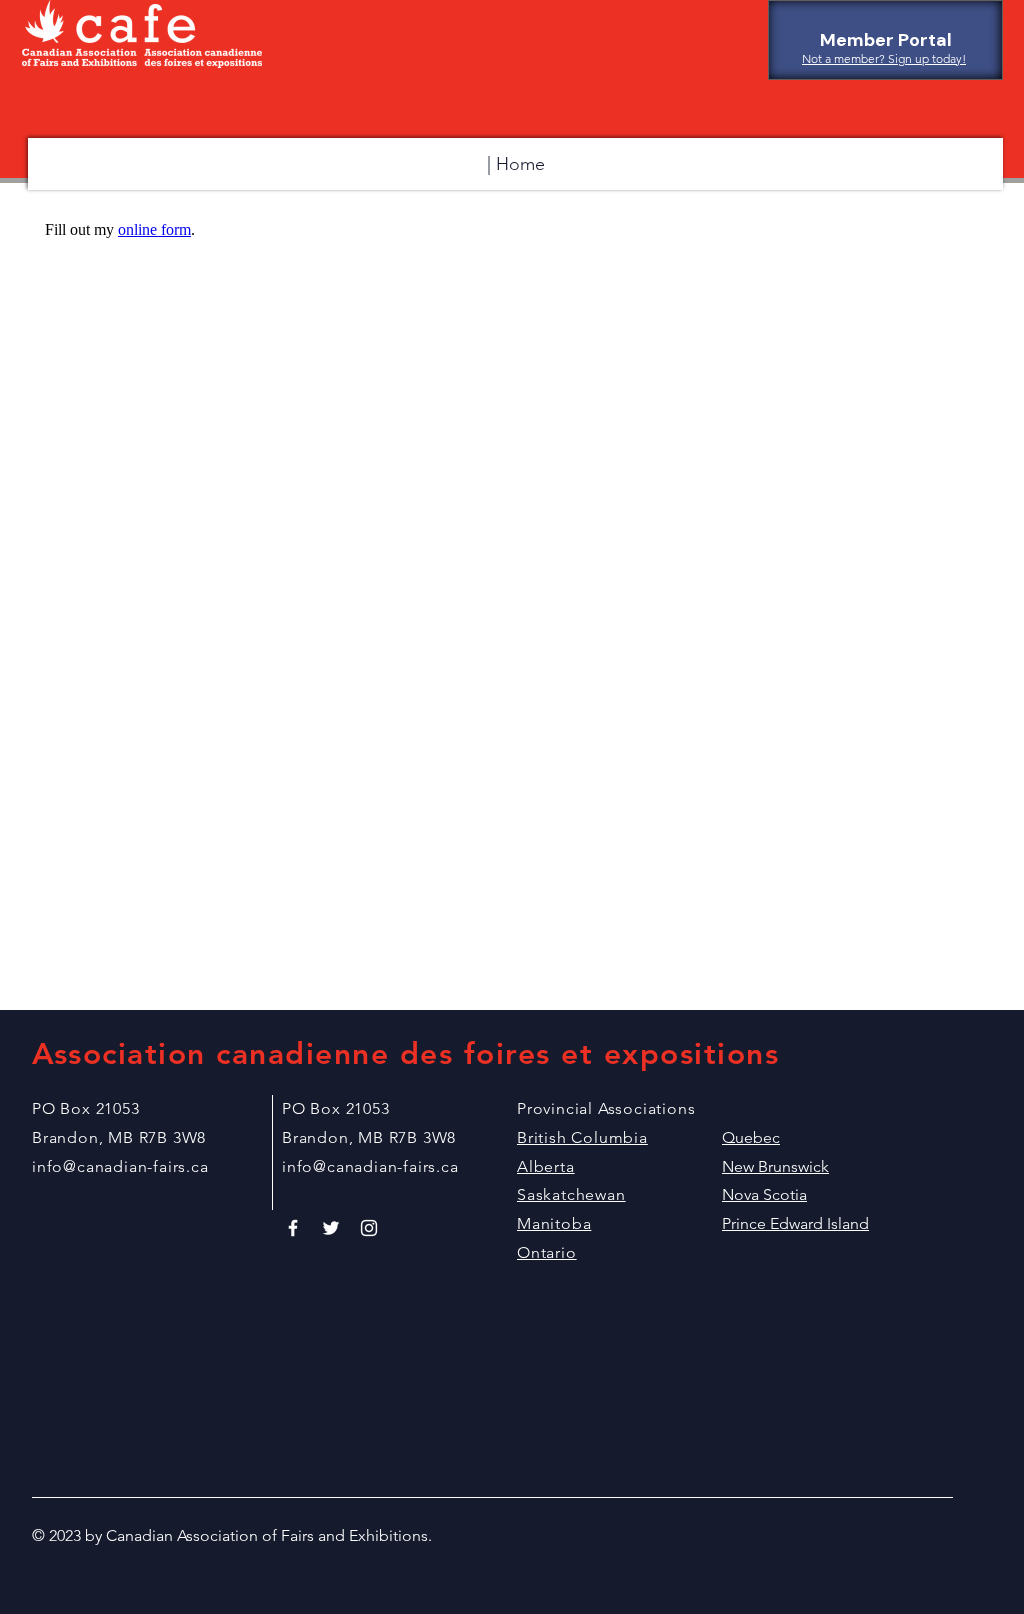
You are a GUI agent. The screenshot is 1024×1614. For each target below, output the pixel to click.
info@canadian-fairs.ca (120, 1166)
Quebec (751, 1137)
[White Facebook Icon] (293, 1228)
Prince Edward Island (795, 1223)
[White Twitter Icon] (331, 1228)
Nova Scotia (764, 1194)
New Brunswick (775, 1166)
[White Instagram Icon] (369, 1228)
